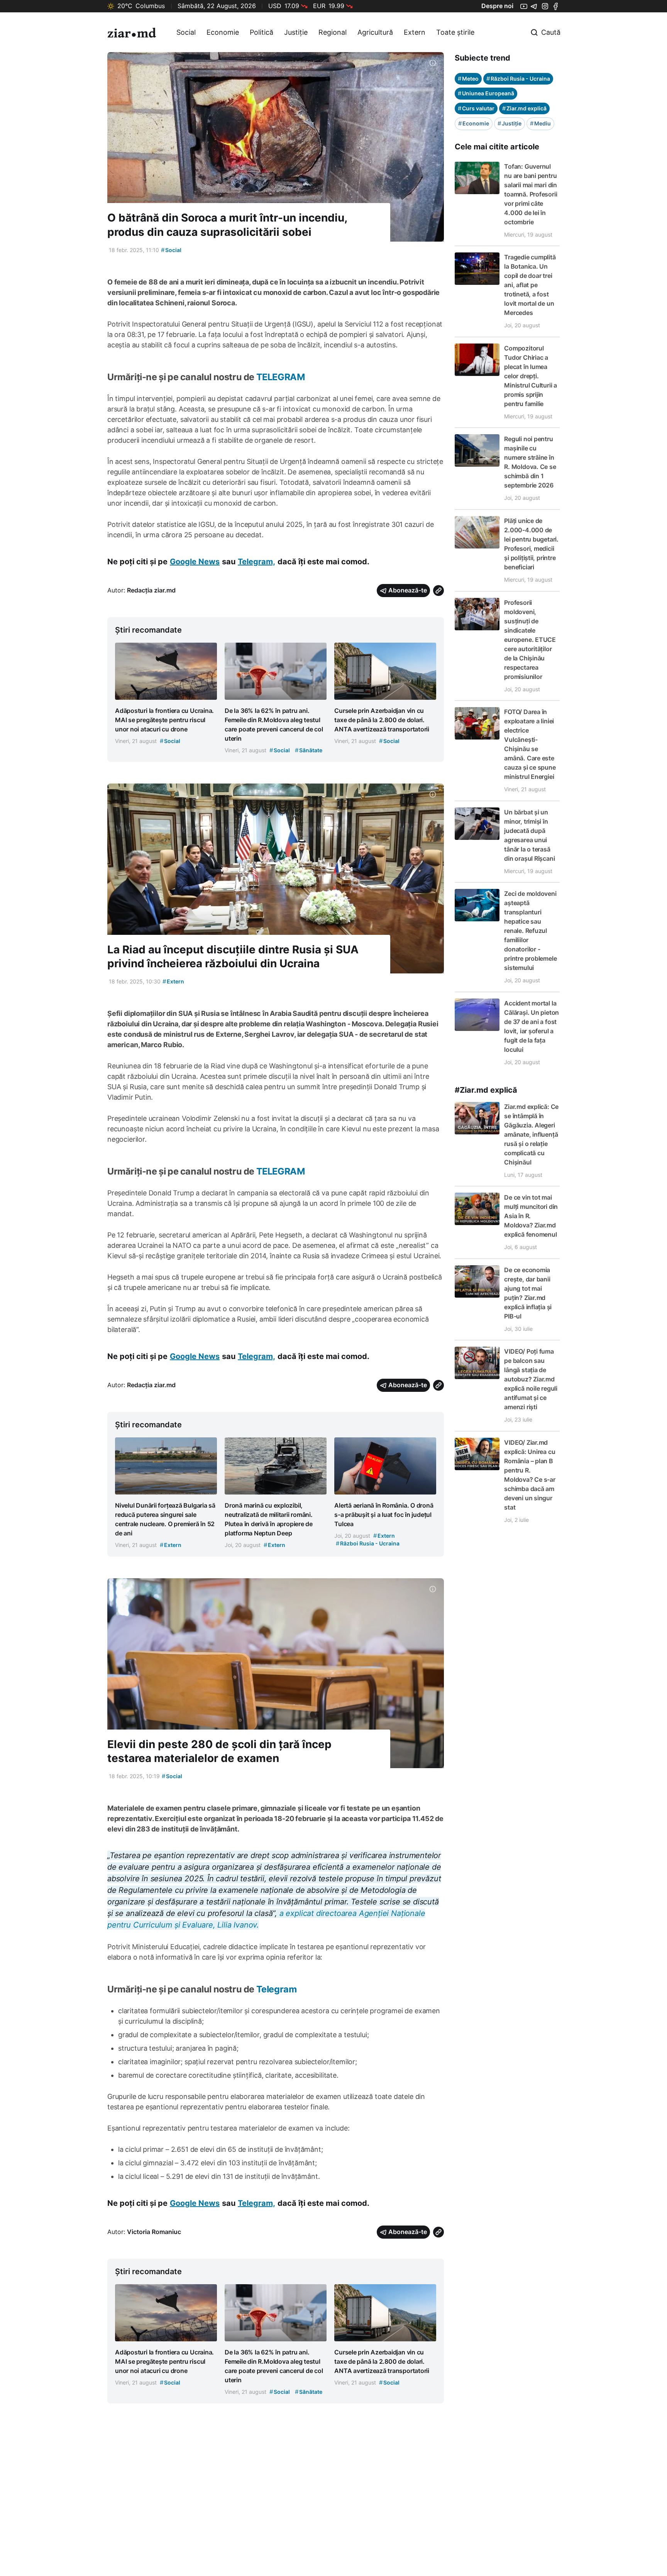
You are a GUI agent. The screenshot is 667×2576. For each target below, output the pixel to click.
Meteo (468, 79)
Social (186, 32)
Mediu (540, 123)
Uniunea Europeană (486, 93)
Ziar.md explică (524, 108)
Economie (223, 32)
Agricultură (375, 32)
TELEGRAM (281, 377)
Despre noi (497, 6)
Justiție (296, 32)
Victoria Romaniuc (154, 2232)
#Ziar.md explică (486, 1090)
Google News (195, 562)
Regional (333, 32)
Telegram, (256, 562)
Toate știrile (455, 32)
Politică (262, 32)
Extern (415, 32)
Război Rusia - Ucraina (518, 79)
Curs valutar (476, 108)
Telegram (277, 1989)
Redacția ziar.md (151, 590)
